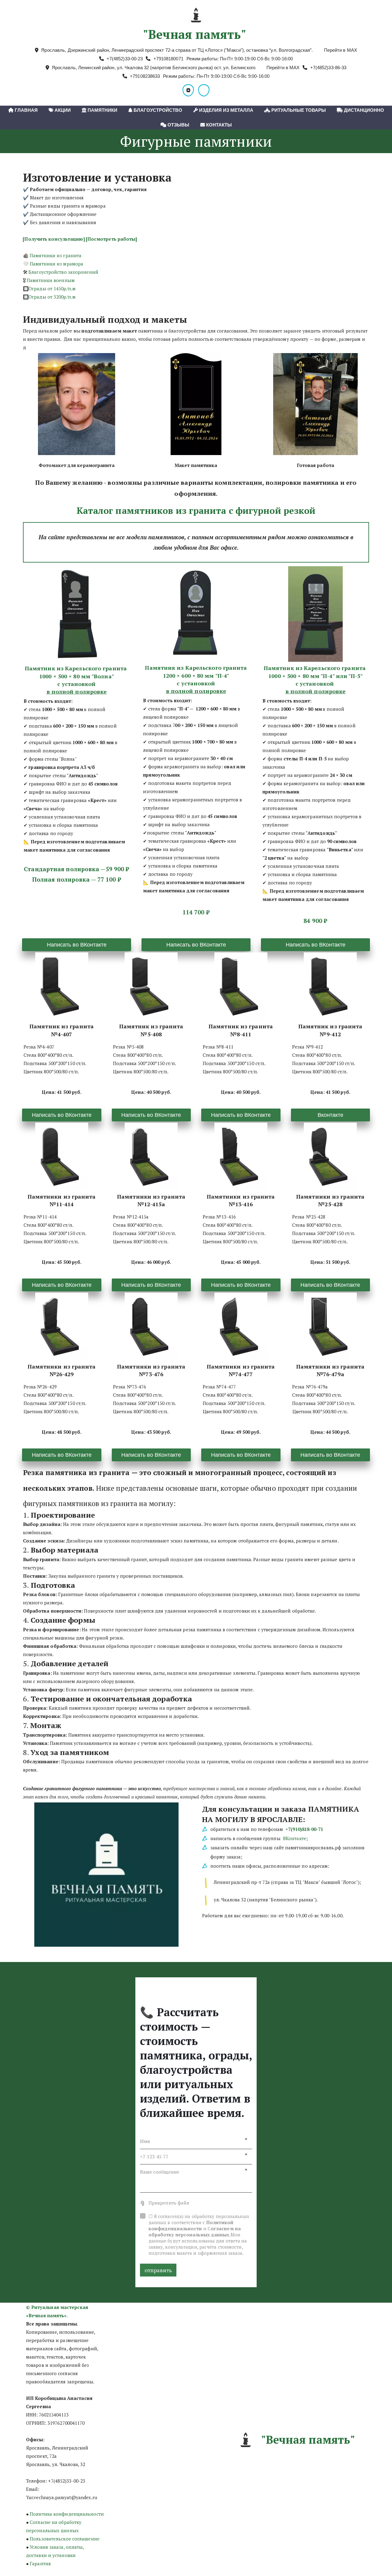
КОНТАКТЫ (218, 125)
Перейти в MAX (341, 50)
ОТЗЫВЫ (178, 125)
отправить (158, 2270)
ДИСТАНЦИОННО (363, 110)
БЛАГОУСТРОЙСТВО (157, 110)
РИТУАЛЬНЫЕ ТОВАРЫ (298, 110)
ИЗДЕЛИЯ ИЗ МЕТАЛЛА (226, 110)
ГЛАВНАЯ (26, 110)
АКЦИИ (62, 110)
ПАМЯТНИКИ (102, 110)
